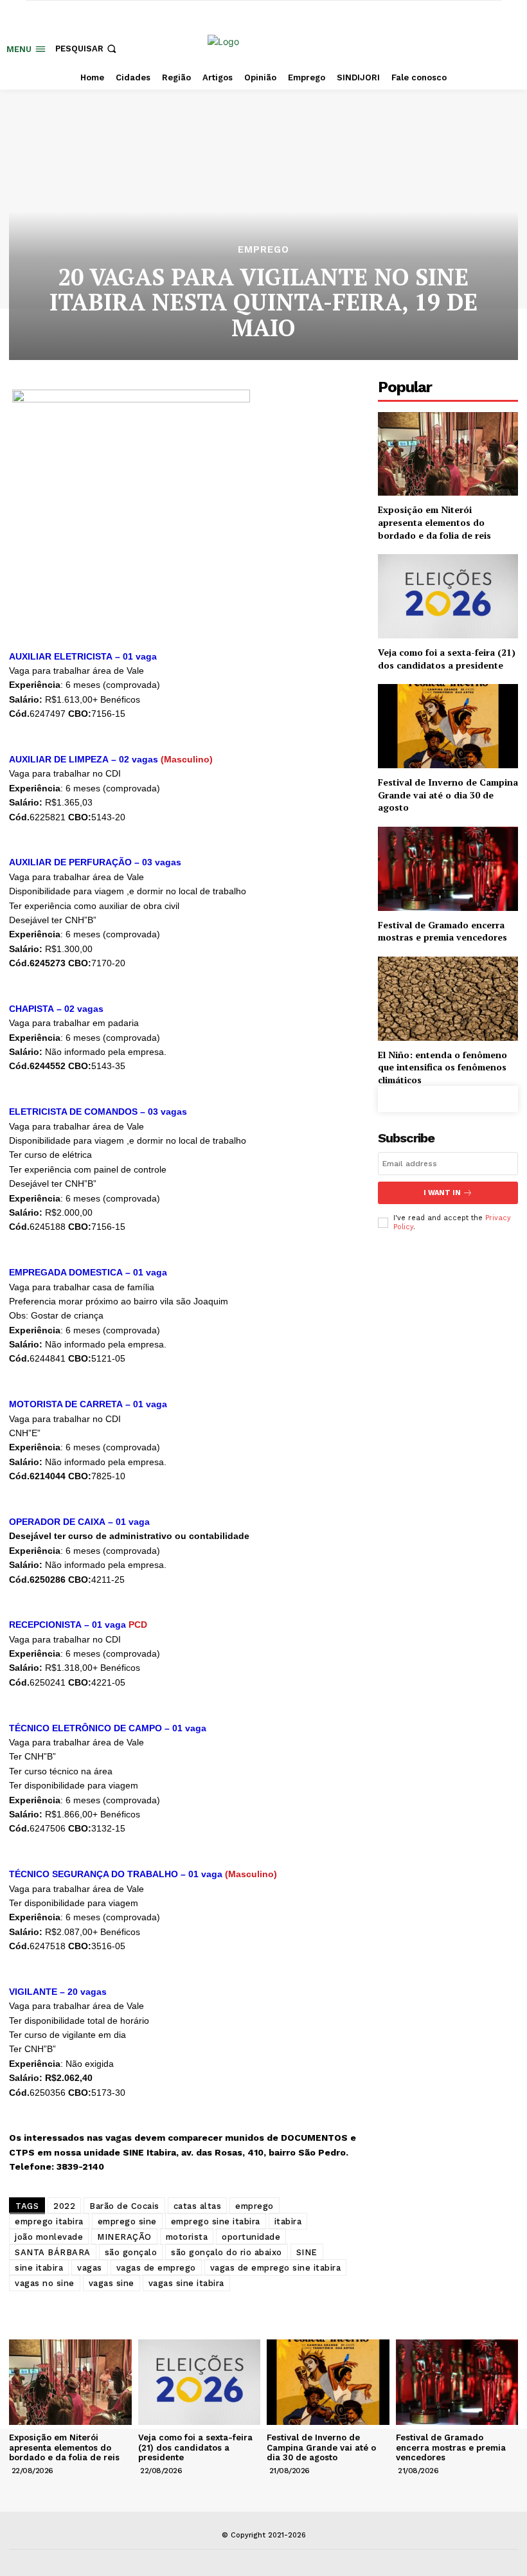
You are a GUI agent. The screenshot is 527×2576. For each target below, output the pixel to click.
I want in (442, 1193)
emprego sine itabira (216, 2221)
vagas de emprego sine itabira (276, 2268)
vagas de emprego (156, 2268)
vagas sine (112, 2283)
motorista (187, 2237)
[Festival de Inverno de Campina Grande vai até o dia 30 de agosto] (448, 726)
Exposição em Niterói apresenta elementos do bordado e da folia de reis (434, 522)
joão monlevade (49, 2237)
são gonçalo (131, 2252)
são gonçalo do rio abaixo (227, 2252)
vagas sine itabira (186, 2283)
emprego (255, 2206)
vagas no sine (45, 2283)
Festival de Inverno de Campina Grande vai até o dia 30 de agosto (448, 795)
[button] (87, 49)
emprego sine (127, 2221)
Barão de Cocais (124, 2206)
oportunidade (251, 2237)
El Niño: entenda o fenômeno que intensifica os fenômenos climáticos (442, 1067)
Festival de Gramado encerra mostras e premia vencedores (442, 931)
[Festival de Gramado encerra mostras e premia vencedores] (448, 869)
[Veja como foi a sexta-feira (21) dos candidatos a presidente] (448, 596)
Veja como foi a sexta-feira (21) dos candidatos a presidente (447, 659)
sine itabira (39, 2268)
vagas (90, 2268)
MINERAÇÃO (124, 2237)
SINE (307, 2252)
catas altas (198, 2206)
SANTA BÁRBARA (53, 2252)
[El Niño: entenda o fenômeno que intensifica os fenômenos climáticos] (448, 999)
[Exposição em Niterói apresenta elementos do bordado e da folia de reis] (448, 454)
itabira (288, 2221)
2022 (64, 2206)
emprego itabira (49, 2221)
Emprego (263, 250)
